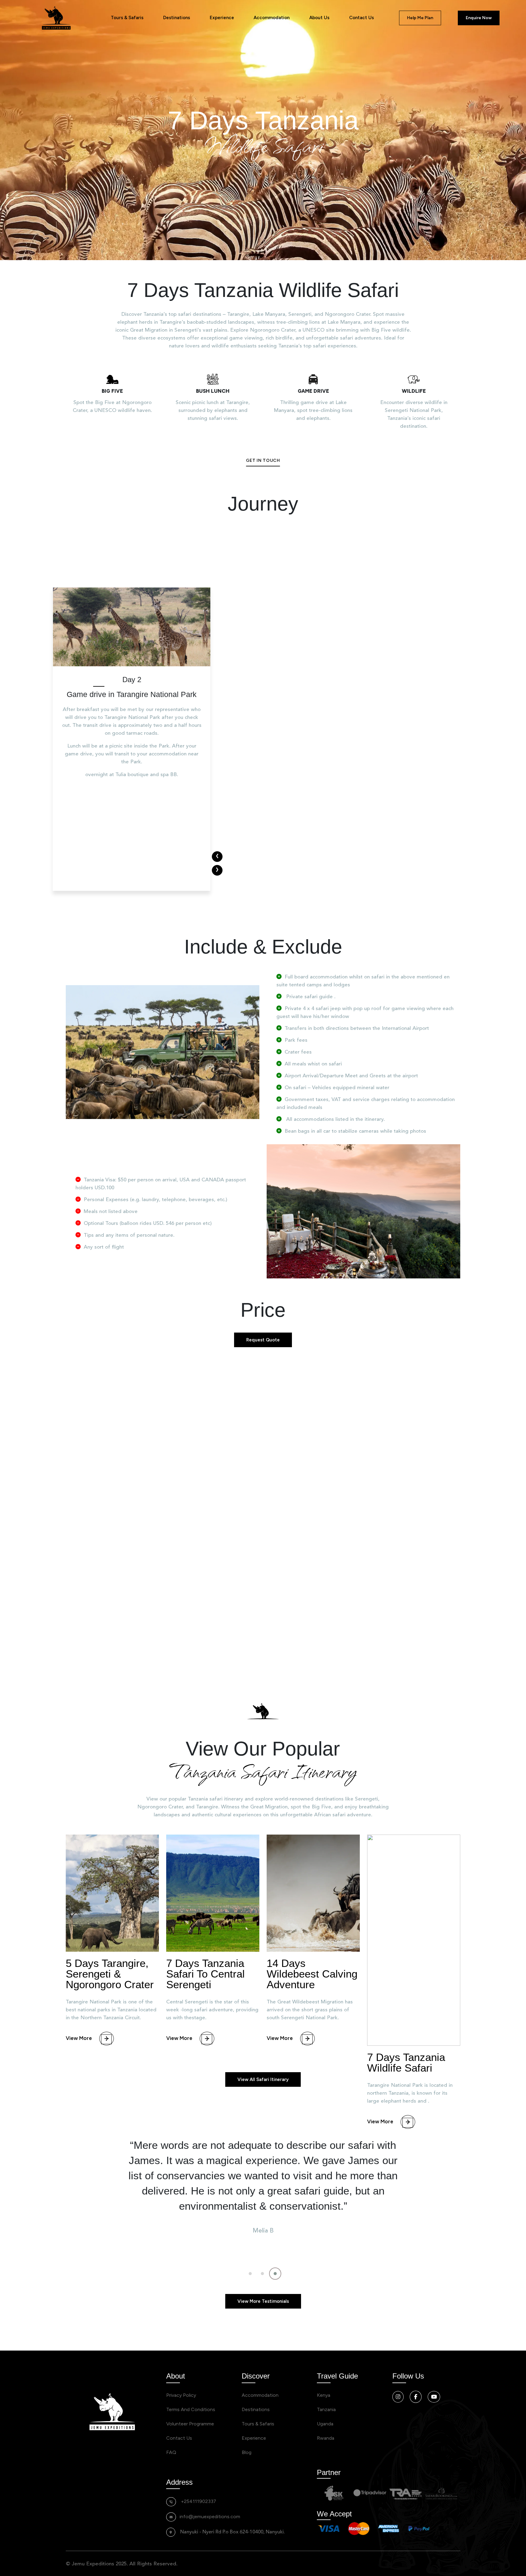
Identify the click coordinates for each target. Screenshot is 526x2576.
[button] (251, 2274)
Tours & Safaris (127, 18)
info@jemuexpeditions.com (210, 2517)
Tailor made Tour (349, 1564)
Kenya (324, 2395)
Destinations (177, 18)
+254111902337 (198, 2501)
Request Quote (263, 1340)
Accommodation (272, 18)
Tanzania (326, 2409)
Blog (247, 2452)
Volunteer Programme (190, 2424)
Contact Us (361, 18)
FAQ (171, 2452)
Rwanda (326, 2438)
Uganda (325, 2424)
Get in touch (263, 460)
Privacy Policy (181, 2395)
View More (79, 2038)
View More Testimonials (263, 2301)
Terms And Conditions (191, 2409)
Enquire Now (479, 18)
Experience (222, 18)
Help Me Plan (420, 18)
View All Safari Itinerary (263, 2079)
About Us (319, 18)
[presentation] (217, 857)
